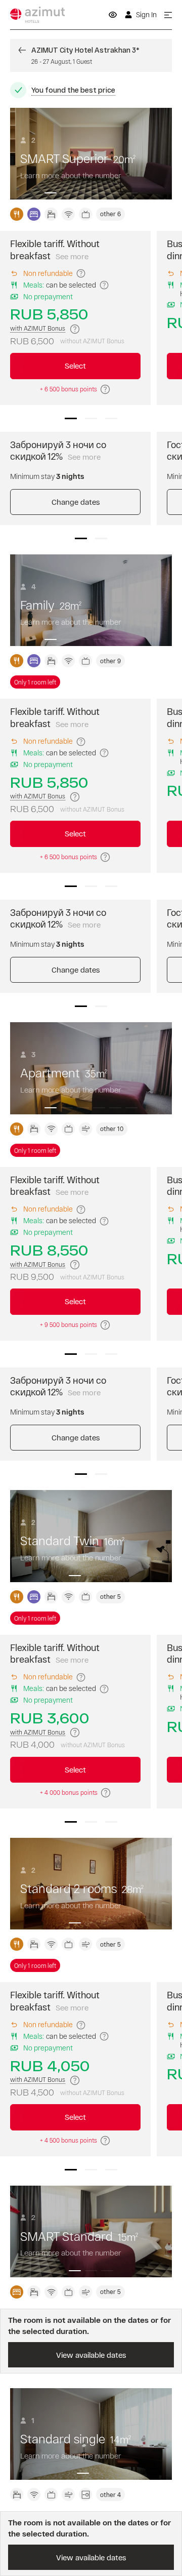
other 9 (110, 661)
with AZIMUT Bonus (38, 328)
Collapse (91, 90)
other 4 (110, 2494)
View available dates (91, 2355)
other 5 (110, 1596)
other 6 (110, 214)
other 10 (112, 1129)
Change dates (76, 502)
